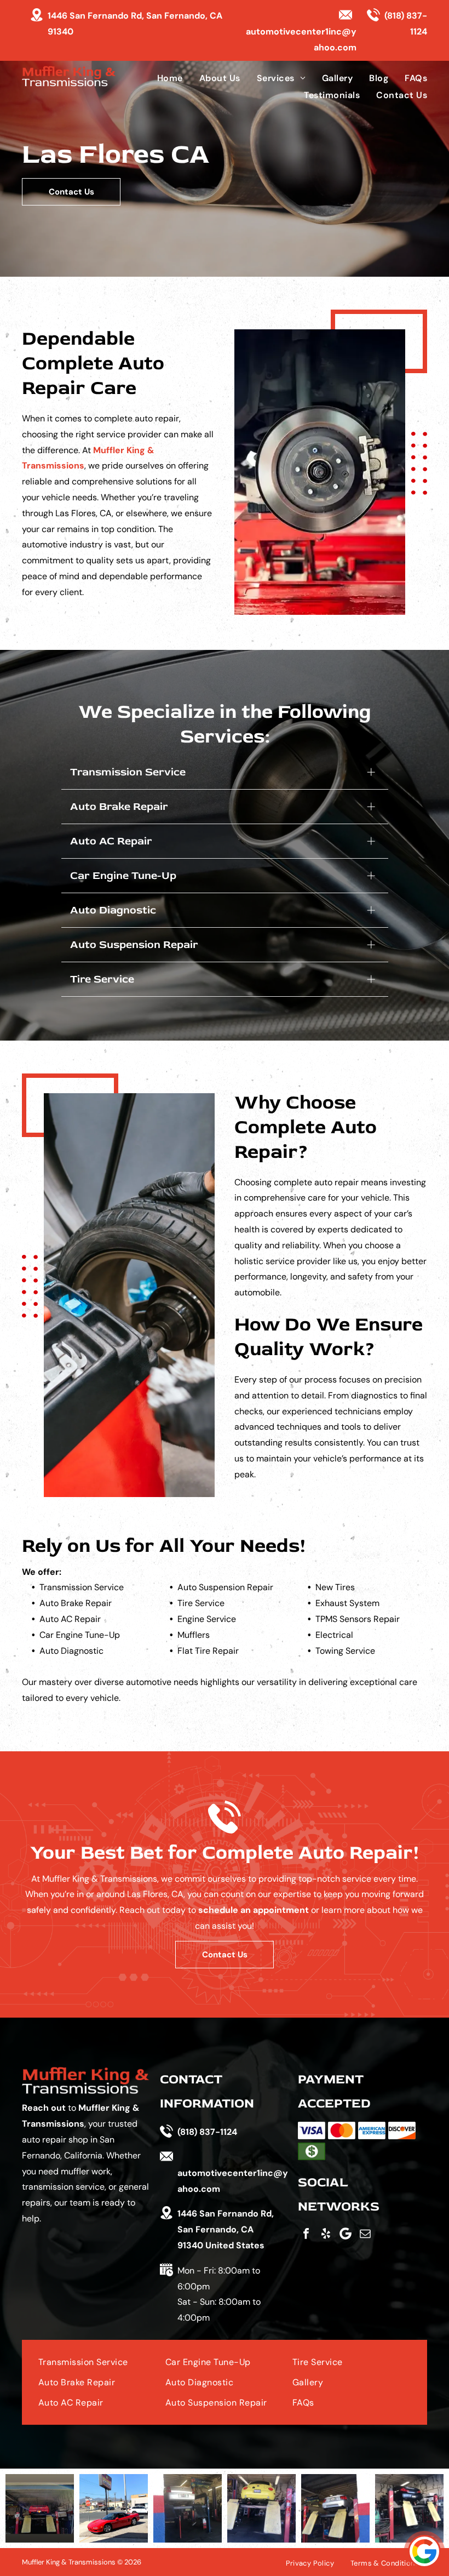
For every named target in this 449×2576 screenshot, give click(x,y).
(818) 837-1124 (207, 2132)
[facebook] (306, 2234)
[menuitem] (162, 78)
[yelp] (326, 2234)
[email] (365, 2234)
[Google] (346, 2234)
